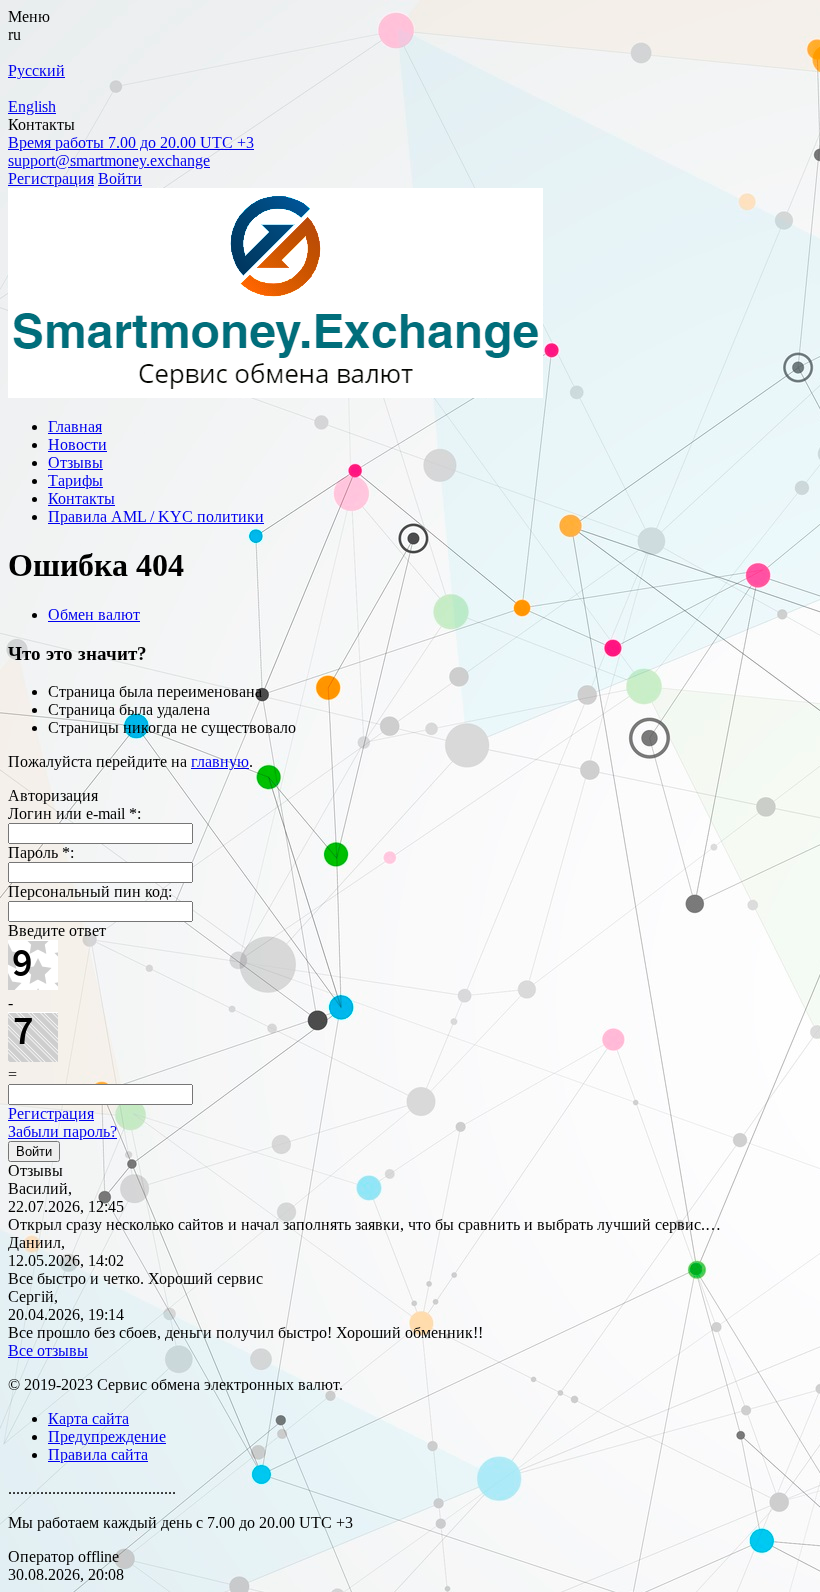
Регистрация (51, 178)
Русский (36, 70)
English (32, 106)
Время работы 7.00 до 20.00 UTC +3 (131, 142)
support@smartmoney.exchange (109, 160)
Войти (120, 178)
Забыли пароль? (62, 1131)
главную (220, 761)
